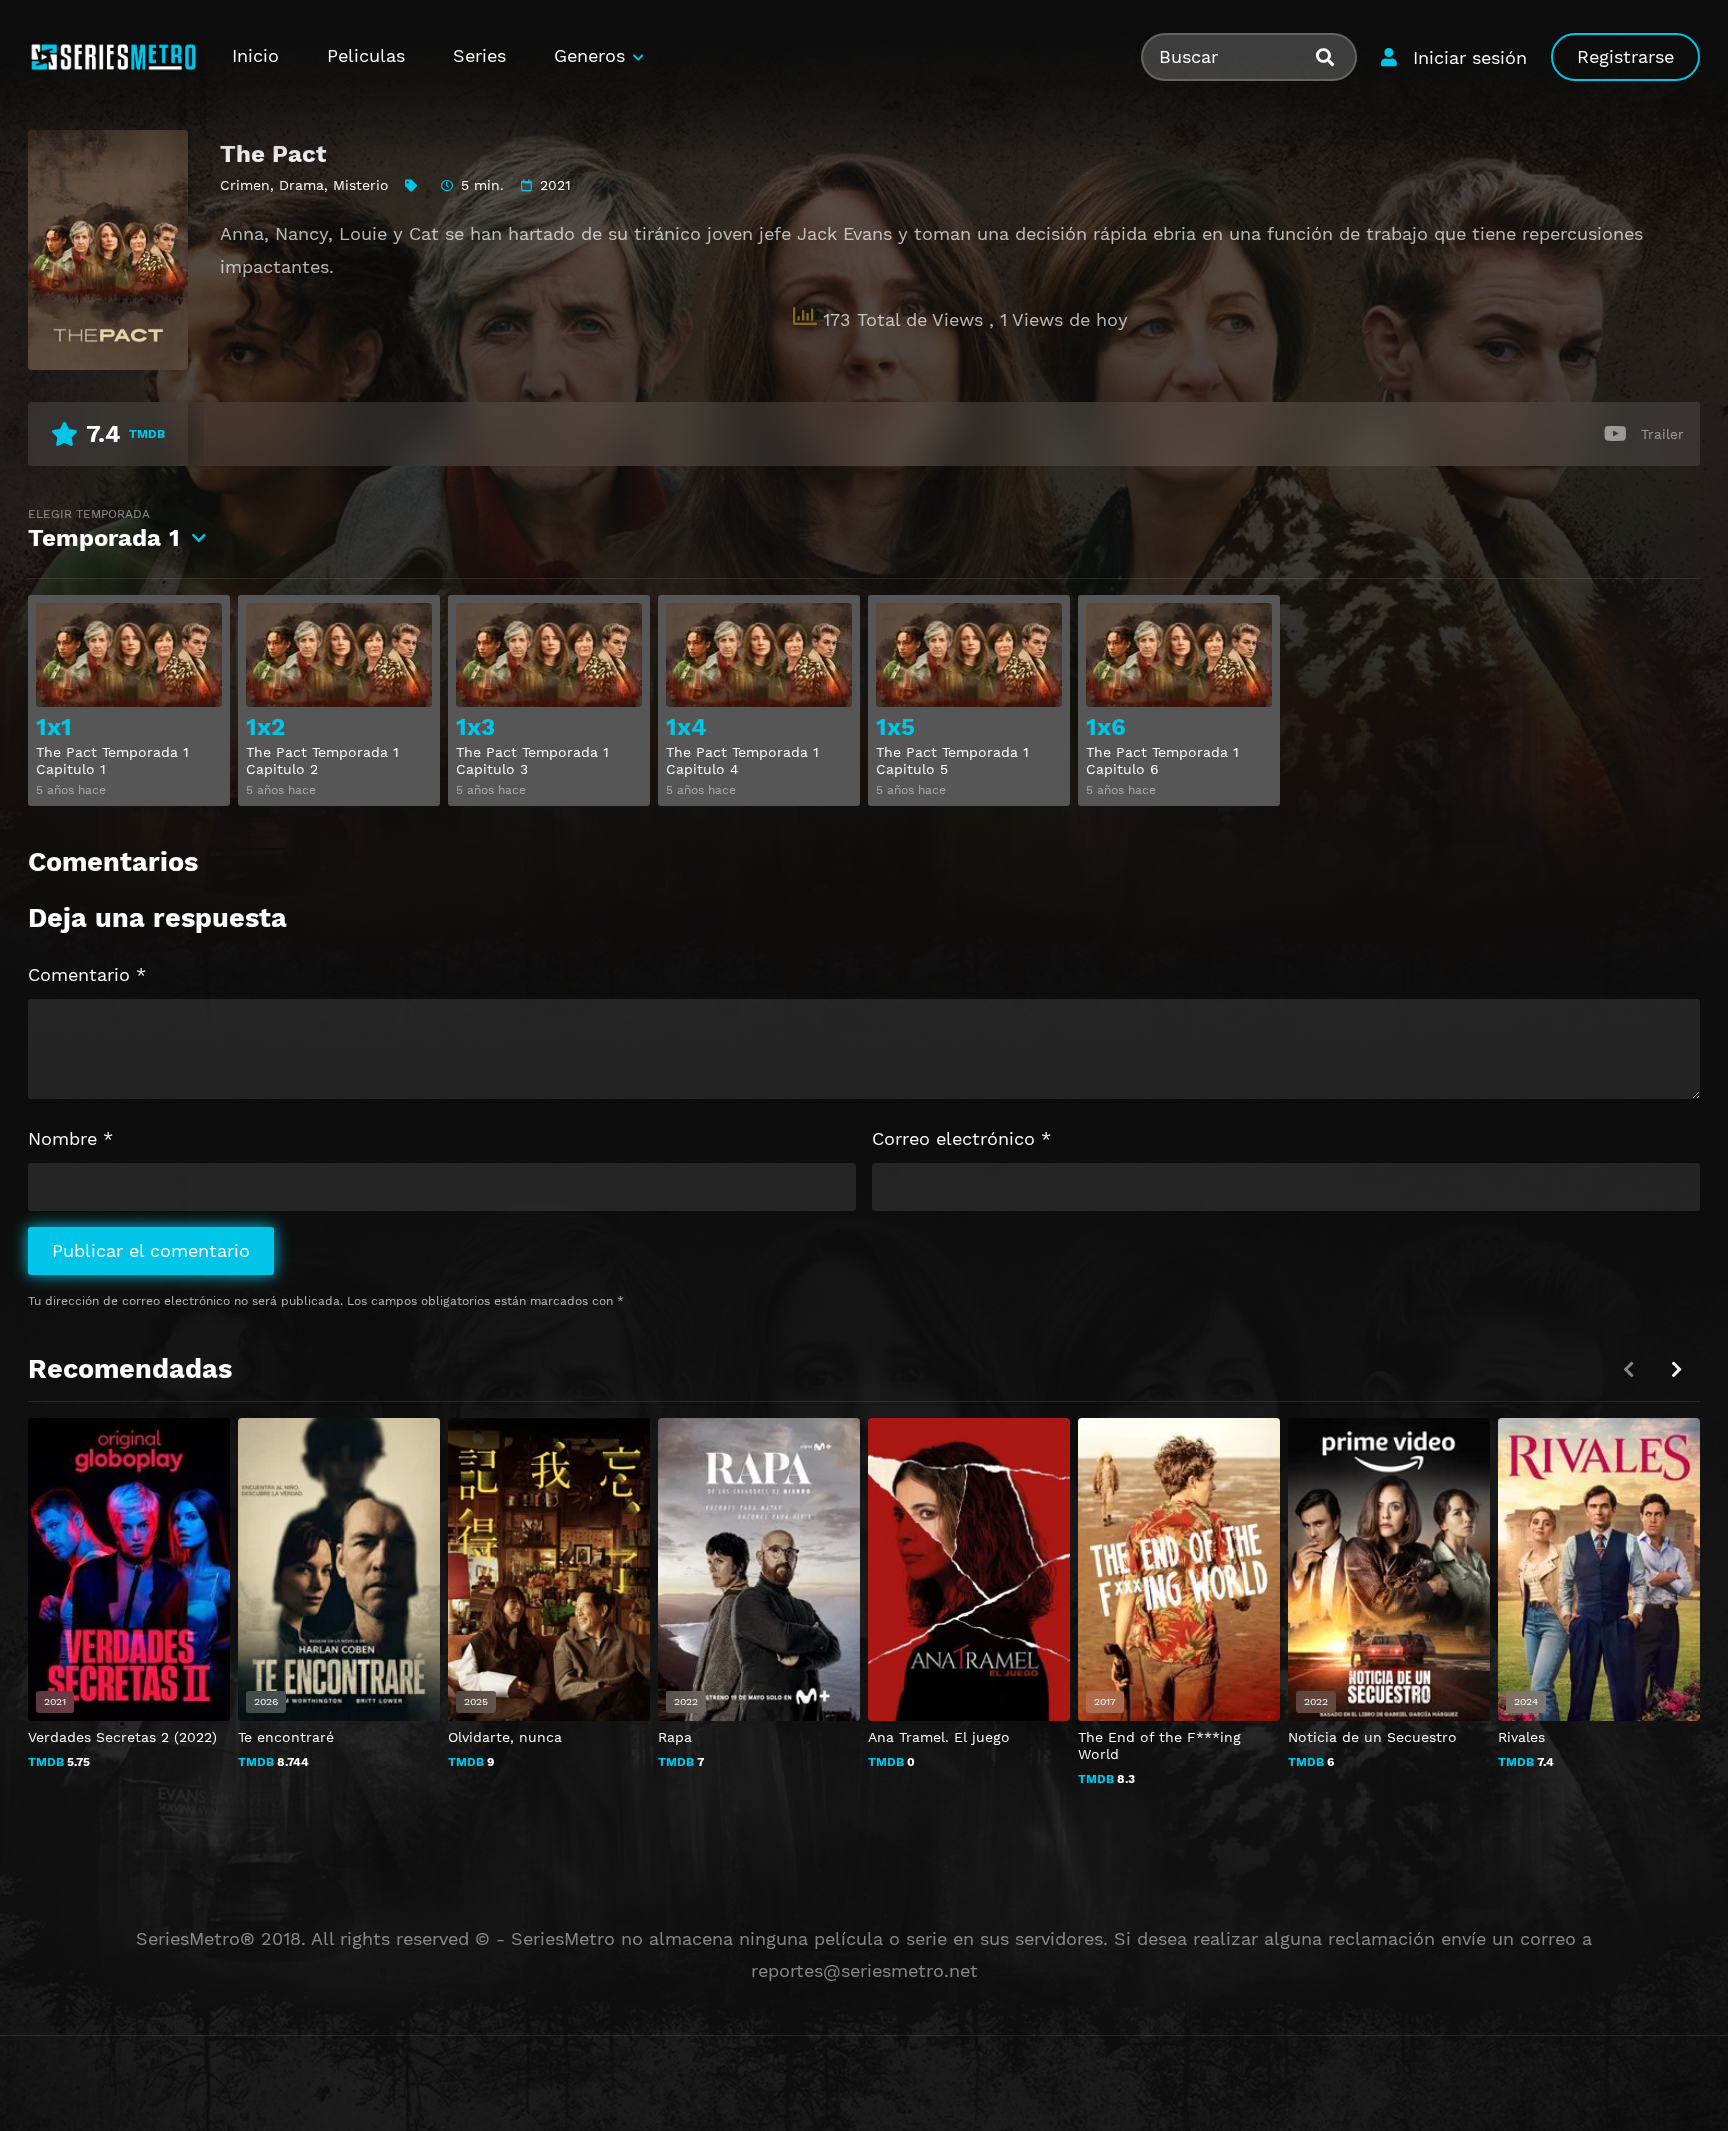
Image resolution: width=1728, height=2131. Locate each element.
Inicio (255, 55)
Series (479, 55)
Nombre (70, 1138)
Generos (589, 55)
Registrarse (1625, 56)
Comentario (87, 974)
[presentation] (1676, 1369)
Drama (301, 185)
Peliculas (366, 55)
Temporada (104, 529)
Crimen (245, 185)
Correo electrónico (961, 1138)
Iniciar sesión (1470, 57)
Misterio (361, 185)
